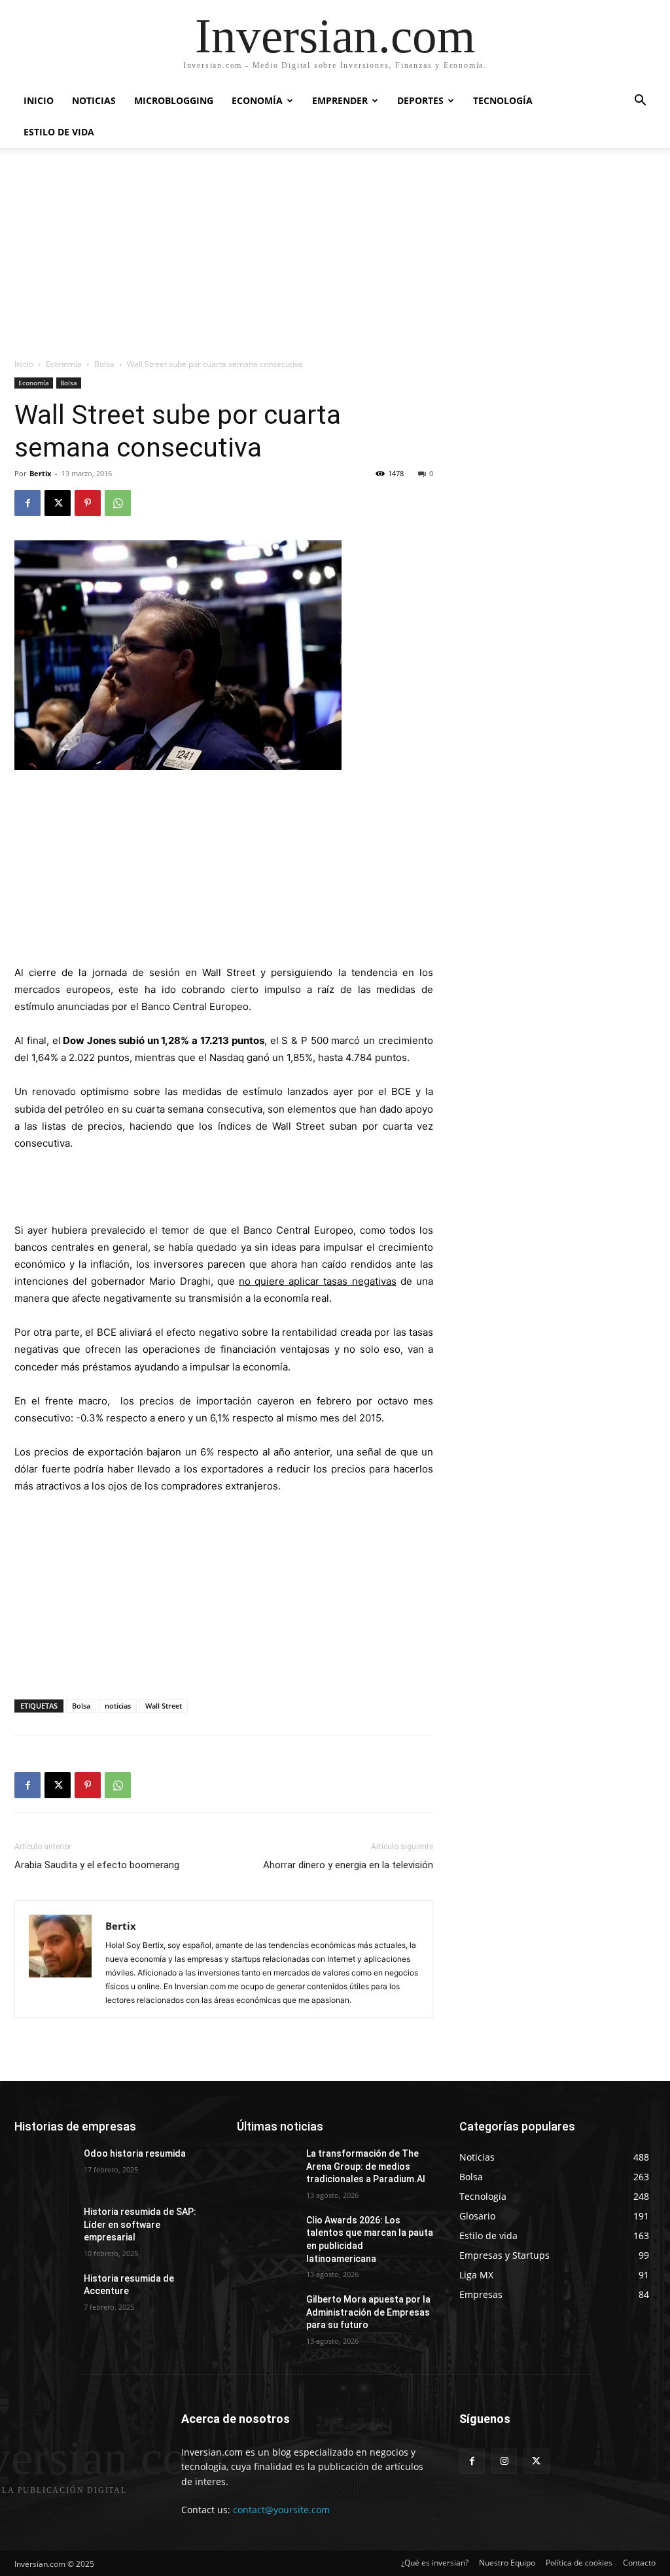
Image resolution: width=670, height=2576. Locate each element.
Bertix (40, 473)
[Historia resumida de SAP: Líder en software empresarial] (44, 2226)
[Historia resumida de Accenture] (44, 2293)
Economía (257, 100)
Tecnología (503, 100)
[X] (58, 503)
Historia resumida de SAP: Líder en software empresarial (140, 2224)
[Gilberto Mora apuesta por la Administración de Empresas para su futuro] (266, 2314)
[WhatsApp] (118, 503)
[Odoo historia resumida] (44, 2168)
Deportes (420, 100)
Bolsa (104, 364)
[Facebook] (27, 503)
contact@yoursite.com (281, 2510)
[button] (640, 102)
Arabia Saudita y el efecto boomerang (97, 1865)
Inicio (39, 100)
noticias (118, 1706)
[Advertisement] (335, 260)
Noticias (94, 100)
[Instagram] (504, 2461)
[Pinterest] (88, 503)
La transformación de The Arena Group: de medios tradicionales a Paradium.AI (366, 2166)
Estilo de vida (59, 132)
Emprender (340, 100)
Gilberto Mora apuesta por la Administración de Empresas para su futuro (368, 2312)
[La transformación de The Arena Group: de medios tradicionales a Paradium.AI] (266, 2168)
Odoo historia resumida (135, 2153)
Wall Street (164, 1706)
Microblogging (174, 100)
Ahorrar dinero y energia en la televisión (348, 1865)
